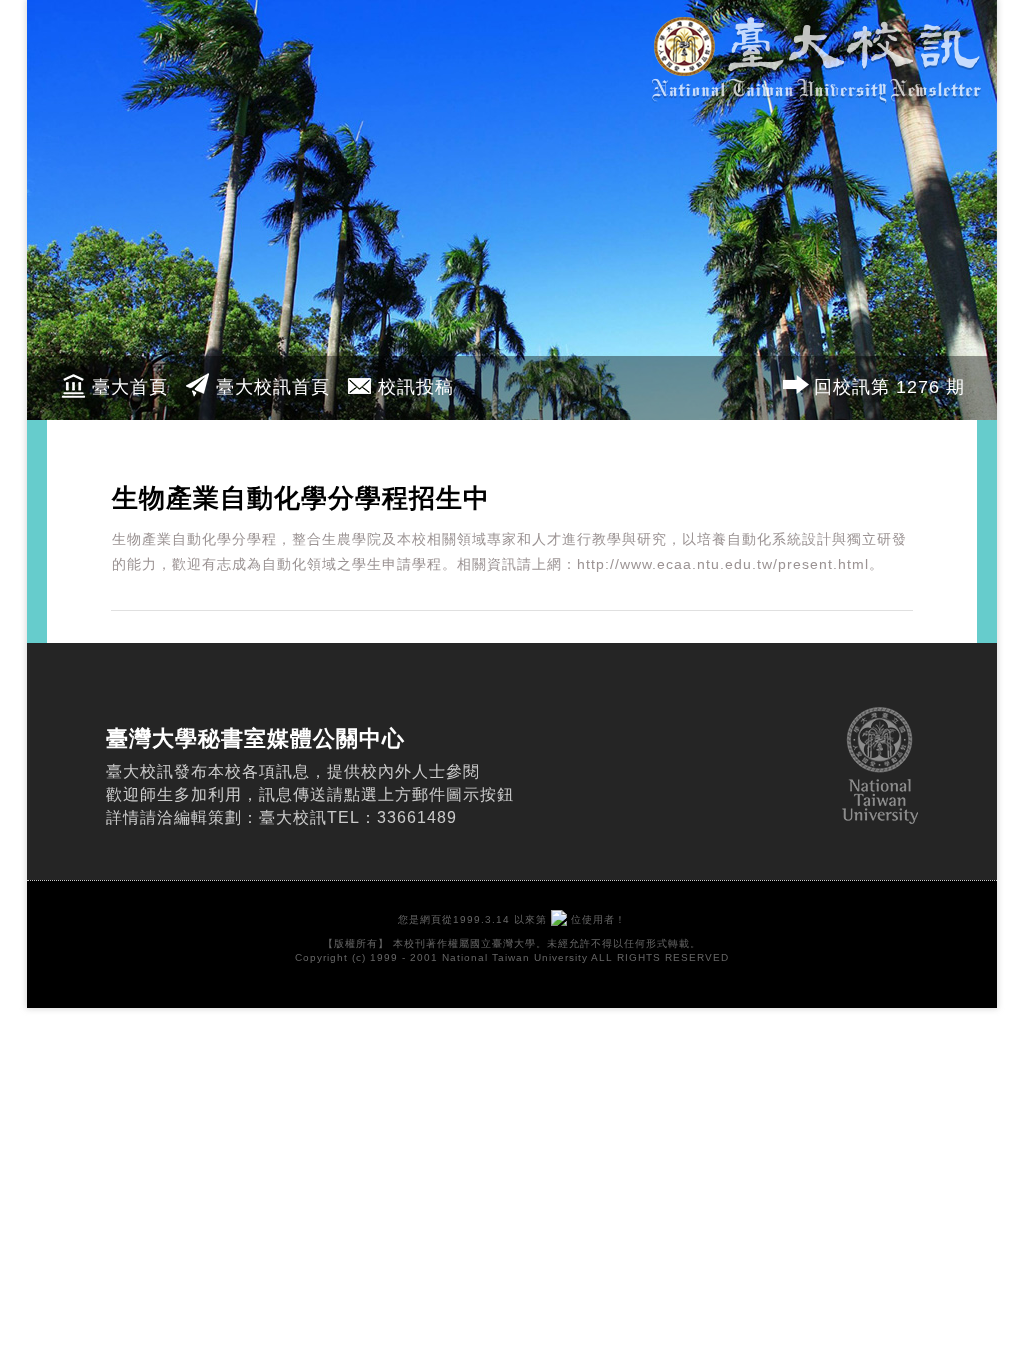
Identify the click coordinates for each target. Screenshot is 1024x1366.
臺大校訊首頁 (273, 387)
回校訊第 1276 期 (889, 387)
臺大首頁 (130, 387)
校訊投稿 (416, 387)
